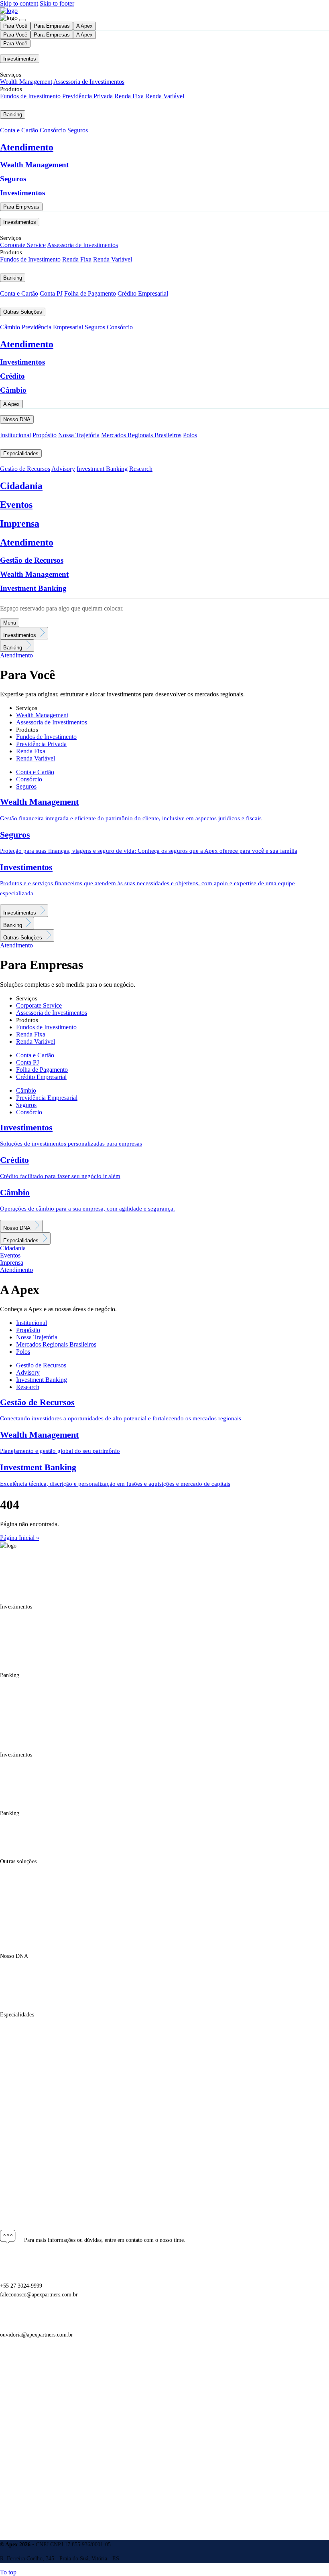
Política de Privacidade (27, 2375)
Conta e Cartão (19, 130)
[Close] (22, 20)
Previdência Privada (87, 96)
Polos (190, 435)
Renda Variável (165, 96)
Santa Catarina (17, 2153)
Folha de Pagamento (90, 293)
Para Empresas (52, 26)
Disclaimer (13, 2395)
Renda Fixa (129, 96)
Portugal (10, 2179)
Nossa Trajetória (79, 435)
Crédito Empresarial (143, 293)
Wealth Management (26, 82)
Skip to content (19, 3)
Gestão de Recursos (25, 469)
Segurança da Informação (30, 2424)
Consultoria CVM (21, 2414)
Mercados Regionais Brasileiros (141, 435)
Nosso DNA (17, 419)
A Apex (84, 26)
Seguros (78, 130)
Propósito (45, 435)
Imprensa (20, 523)
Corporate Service (23, 245)
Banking (13, 115)
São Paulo (12, 2162)
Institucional (15, 435)
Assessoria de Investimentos (89, 82)
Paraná (8, 2144)
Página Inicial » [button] (20, 1538)
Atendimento (27, 147)
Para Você (15, 26)
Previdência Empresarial (52, 327)
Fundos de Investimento (30, 96)
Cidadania (21, 486)
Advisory (63, 469)
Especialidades (21, 453)
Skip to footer (57, 3)
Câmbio (10, 327)
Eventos (16, 505)
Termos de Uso (18, 2385)
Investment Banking (102, 469)
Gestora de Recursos (24, 2405)
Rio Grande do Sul (22, 2170)
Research (141, 469)
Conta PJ (51, 293)
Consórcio (53, 130)
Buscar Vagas (15, 2464)
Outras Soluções (23, 312)
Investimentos (20, 59)
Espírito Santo (17, 2136)
